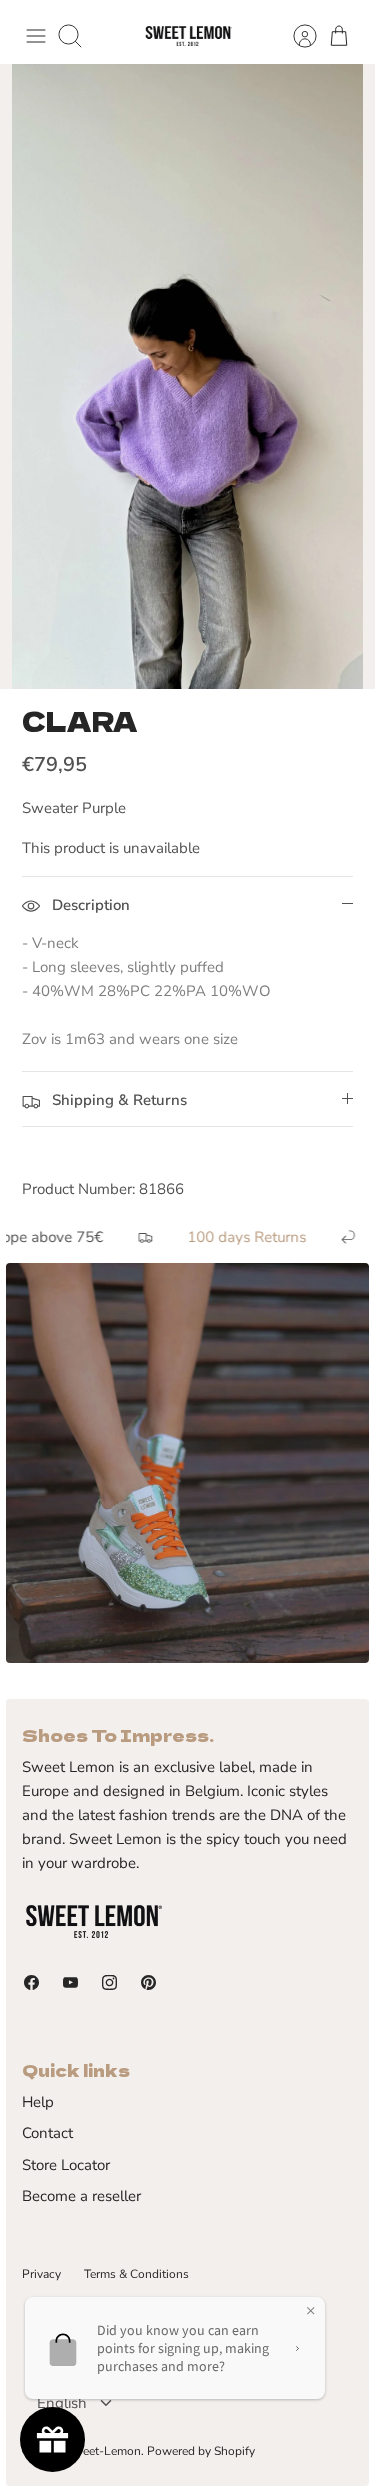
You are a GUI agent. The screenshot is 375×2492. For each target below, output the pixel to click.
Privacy (41, 2274)
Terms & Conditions (136, 2274)
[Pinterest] (148, 1982)
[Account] (295, 36)
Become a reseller (81, 2196)
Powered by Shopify (201, 2451)
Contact (47, 2133)
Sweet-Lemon (103, 2451)
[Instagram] (109, 1982)
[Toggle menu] (36, 36)
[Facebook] (31, 1982)
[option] (187, 376)
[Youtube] (70, 1982)
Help (38, 2102)
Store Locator (66, 2165)
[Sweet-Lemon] (188, 36)
